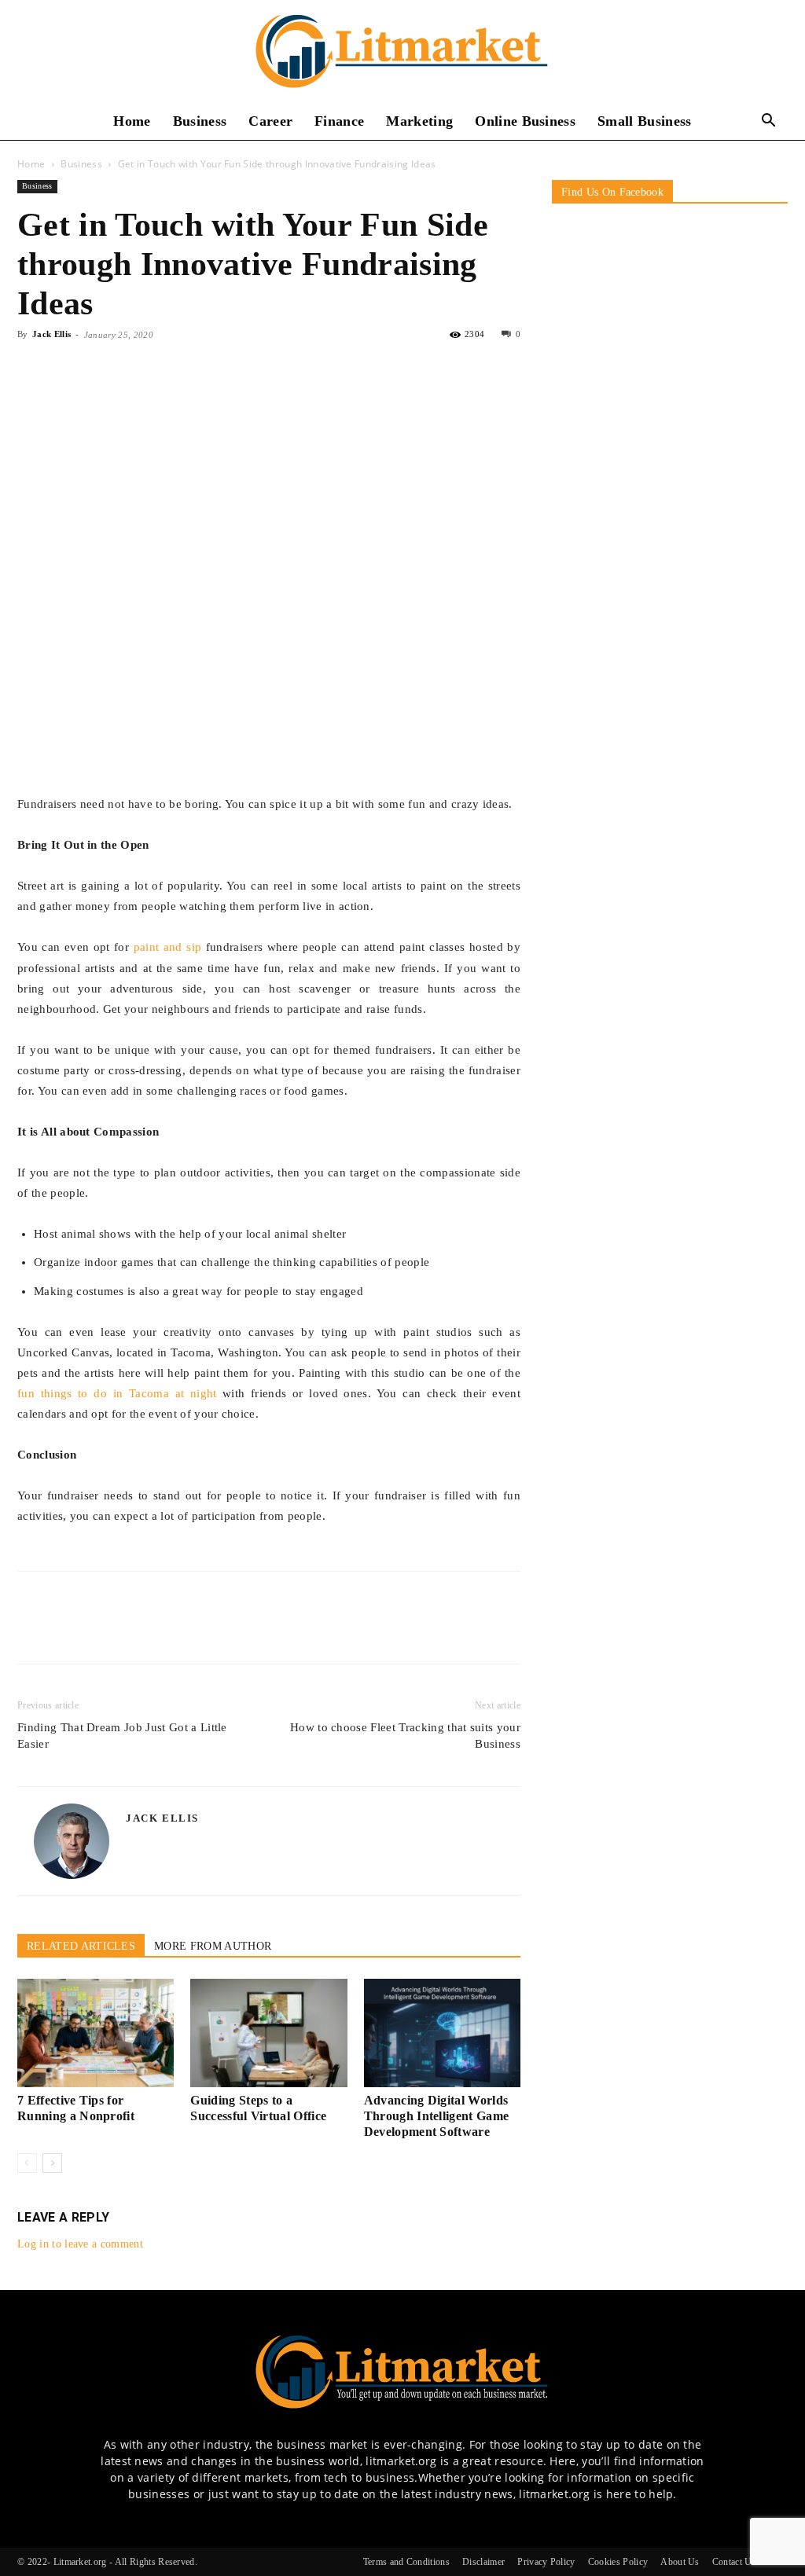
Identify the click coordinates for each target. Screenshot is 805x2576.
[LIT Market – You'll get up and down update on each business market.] (402, 52)
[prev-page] (27, 2163)
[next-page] (52, 2163)
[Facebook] (33, 370)
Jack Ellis (51, 334)
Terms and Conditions (406, 2562)
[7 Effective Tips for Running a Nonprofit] (96, 2033)
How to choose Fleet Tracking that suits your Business (405, 1736)
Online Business (525, 121)
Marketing (419, 121)
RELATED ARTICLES (81, 1946)
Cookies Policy (618, 2562)
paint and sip (168, 947)
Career (270, 121)
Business (200, 121)
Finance (339, 121)
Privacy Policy (546, 2562)
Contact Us (734, 2562)
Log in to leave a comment (80, 2244)
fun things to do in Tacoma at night (117, 1393)
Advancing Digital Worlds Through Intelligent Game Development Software (437, 2116)
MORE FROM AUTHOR (213, 1946)
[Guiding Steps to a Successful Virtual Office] (268, 2033)
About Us (680, 2562)
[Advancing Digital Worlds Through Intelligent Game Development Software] (442, 2033)
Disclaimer (483, 2562)
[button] (769, 122)
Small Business (644, 121)
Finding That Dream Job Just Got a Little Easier (122, 1736)
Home (132, 121)
